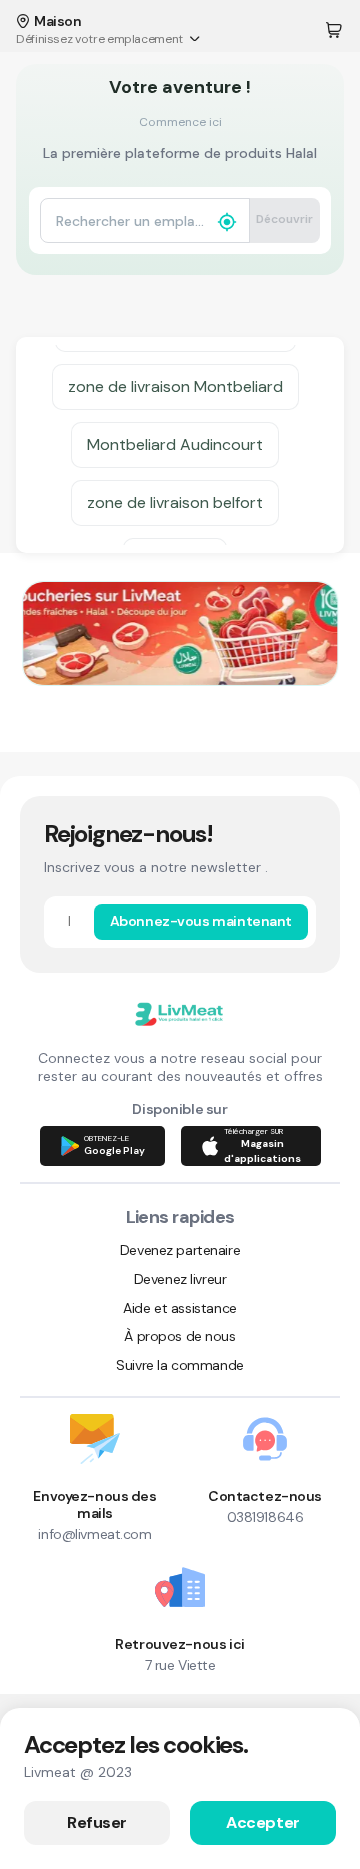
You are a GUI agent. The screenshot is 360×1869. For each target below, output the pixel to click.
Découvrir (284, 219)
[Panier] (334, 30)
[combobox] (130, 220)
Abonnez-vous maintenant (201, 921)
